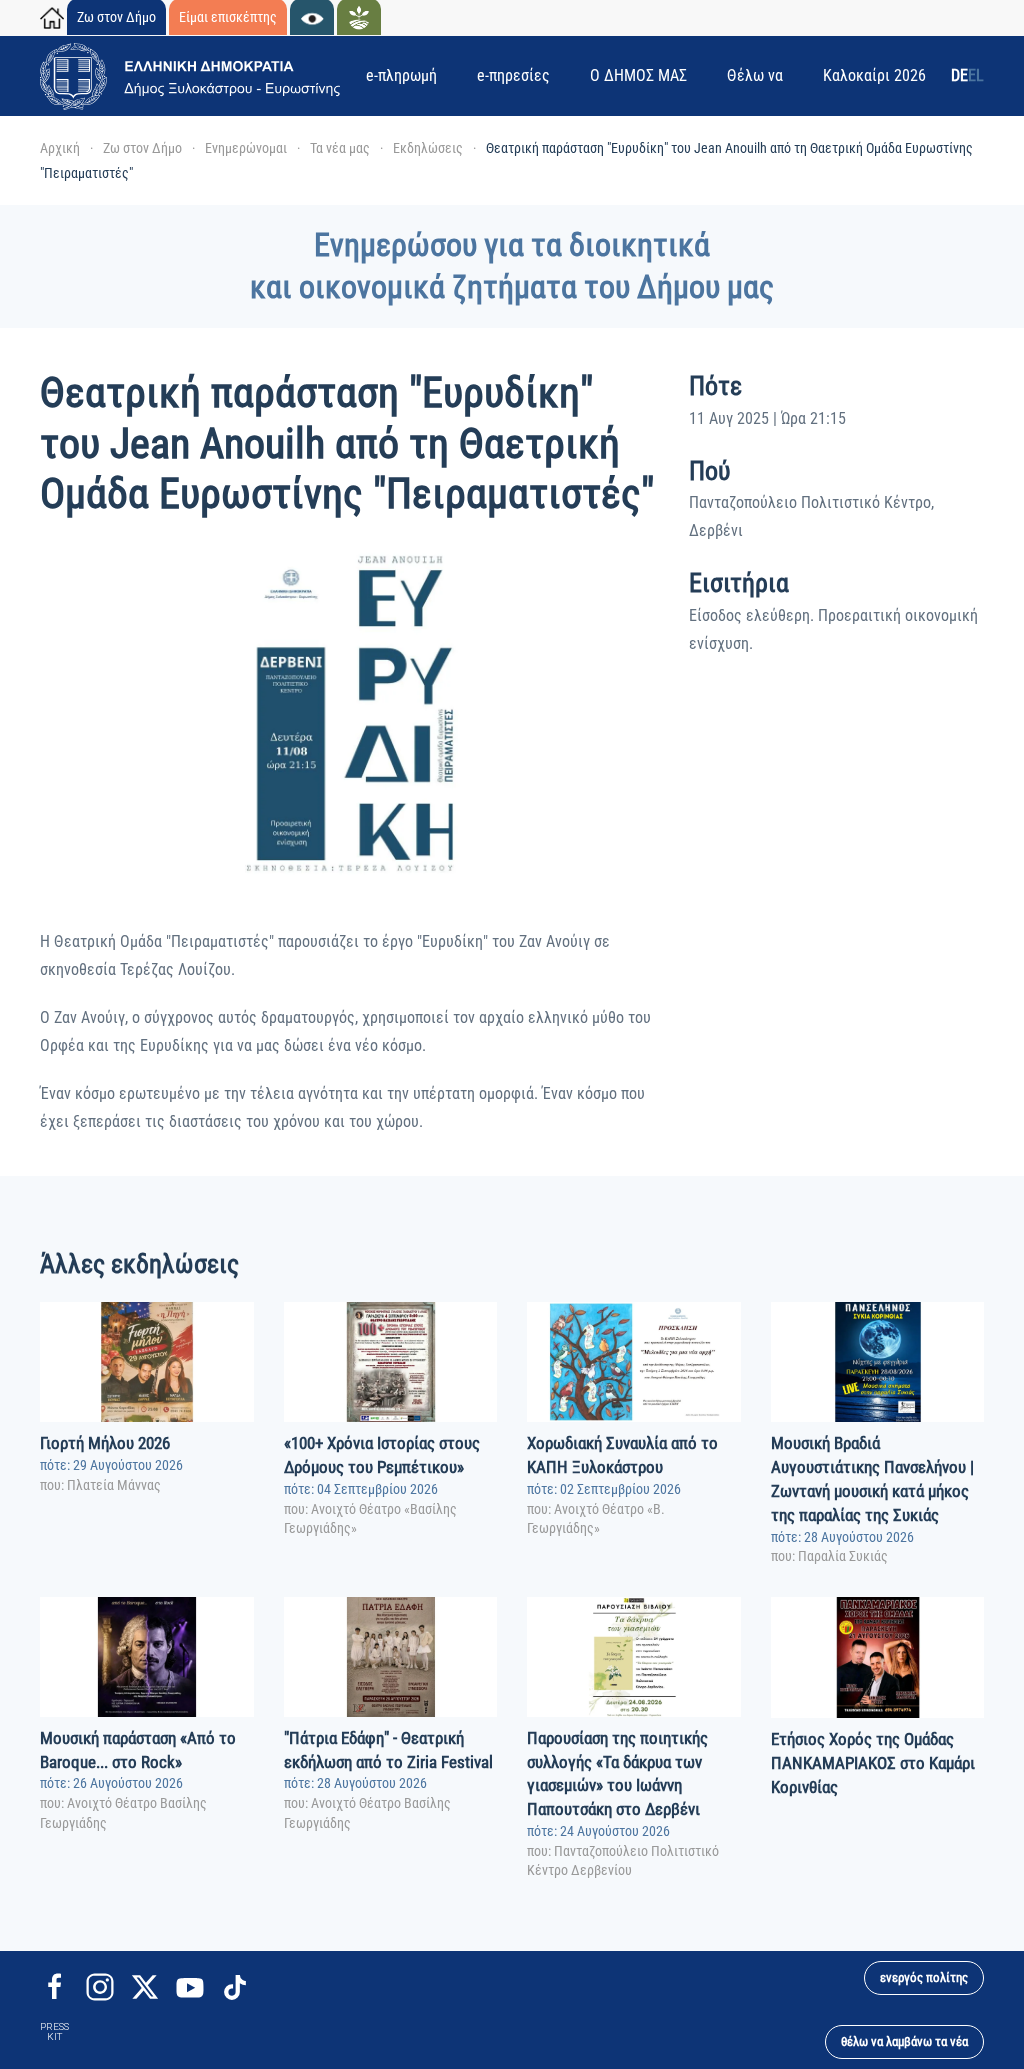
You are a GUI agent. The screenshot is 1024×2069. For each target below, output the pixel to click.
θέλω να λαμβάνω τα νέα (904, 2041)
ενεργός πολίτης (924, 1977)
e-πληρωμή (401, 75)
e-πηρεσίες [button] (513, 75)
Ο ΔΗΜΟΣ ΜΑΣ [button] (638, 75)
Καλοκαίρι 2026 (874, 75)
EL (976, 75)
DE (959, 75)
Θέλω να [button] (755, 75)
